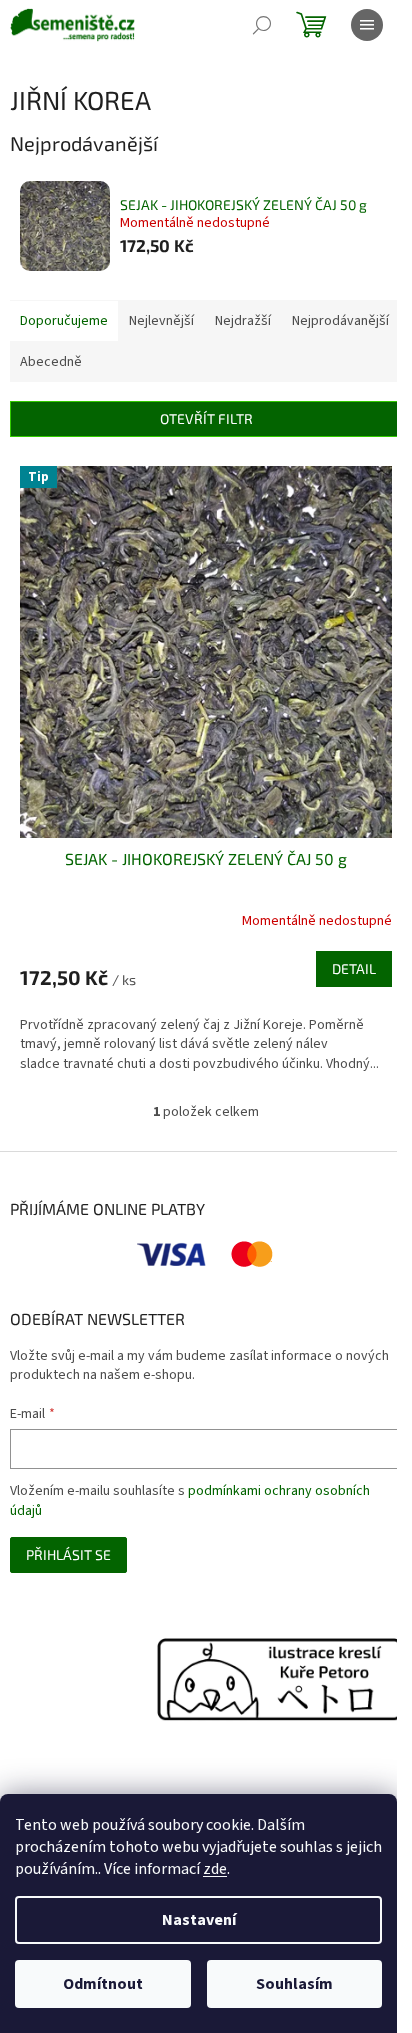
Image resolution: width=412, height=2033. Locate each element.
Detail (354, 968)
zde (215, 1869)
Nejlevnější (161, 321)
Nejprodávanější (340, 321)
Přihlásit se (68, 1554)
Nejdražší (243, 321)
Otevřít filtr (206, 418)
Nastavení (199, 1920)
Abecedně (51, 362)
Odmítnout (103, 1984)
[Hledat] (262, 25)
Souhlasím (294, 1984)
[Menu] (367, 25)
